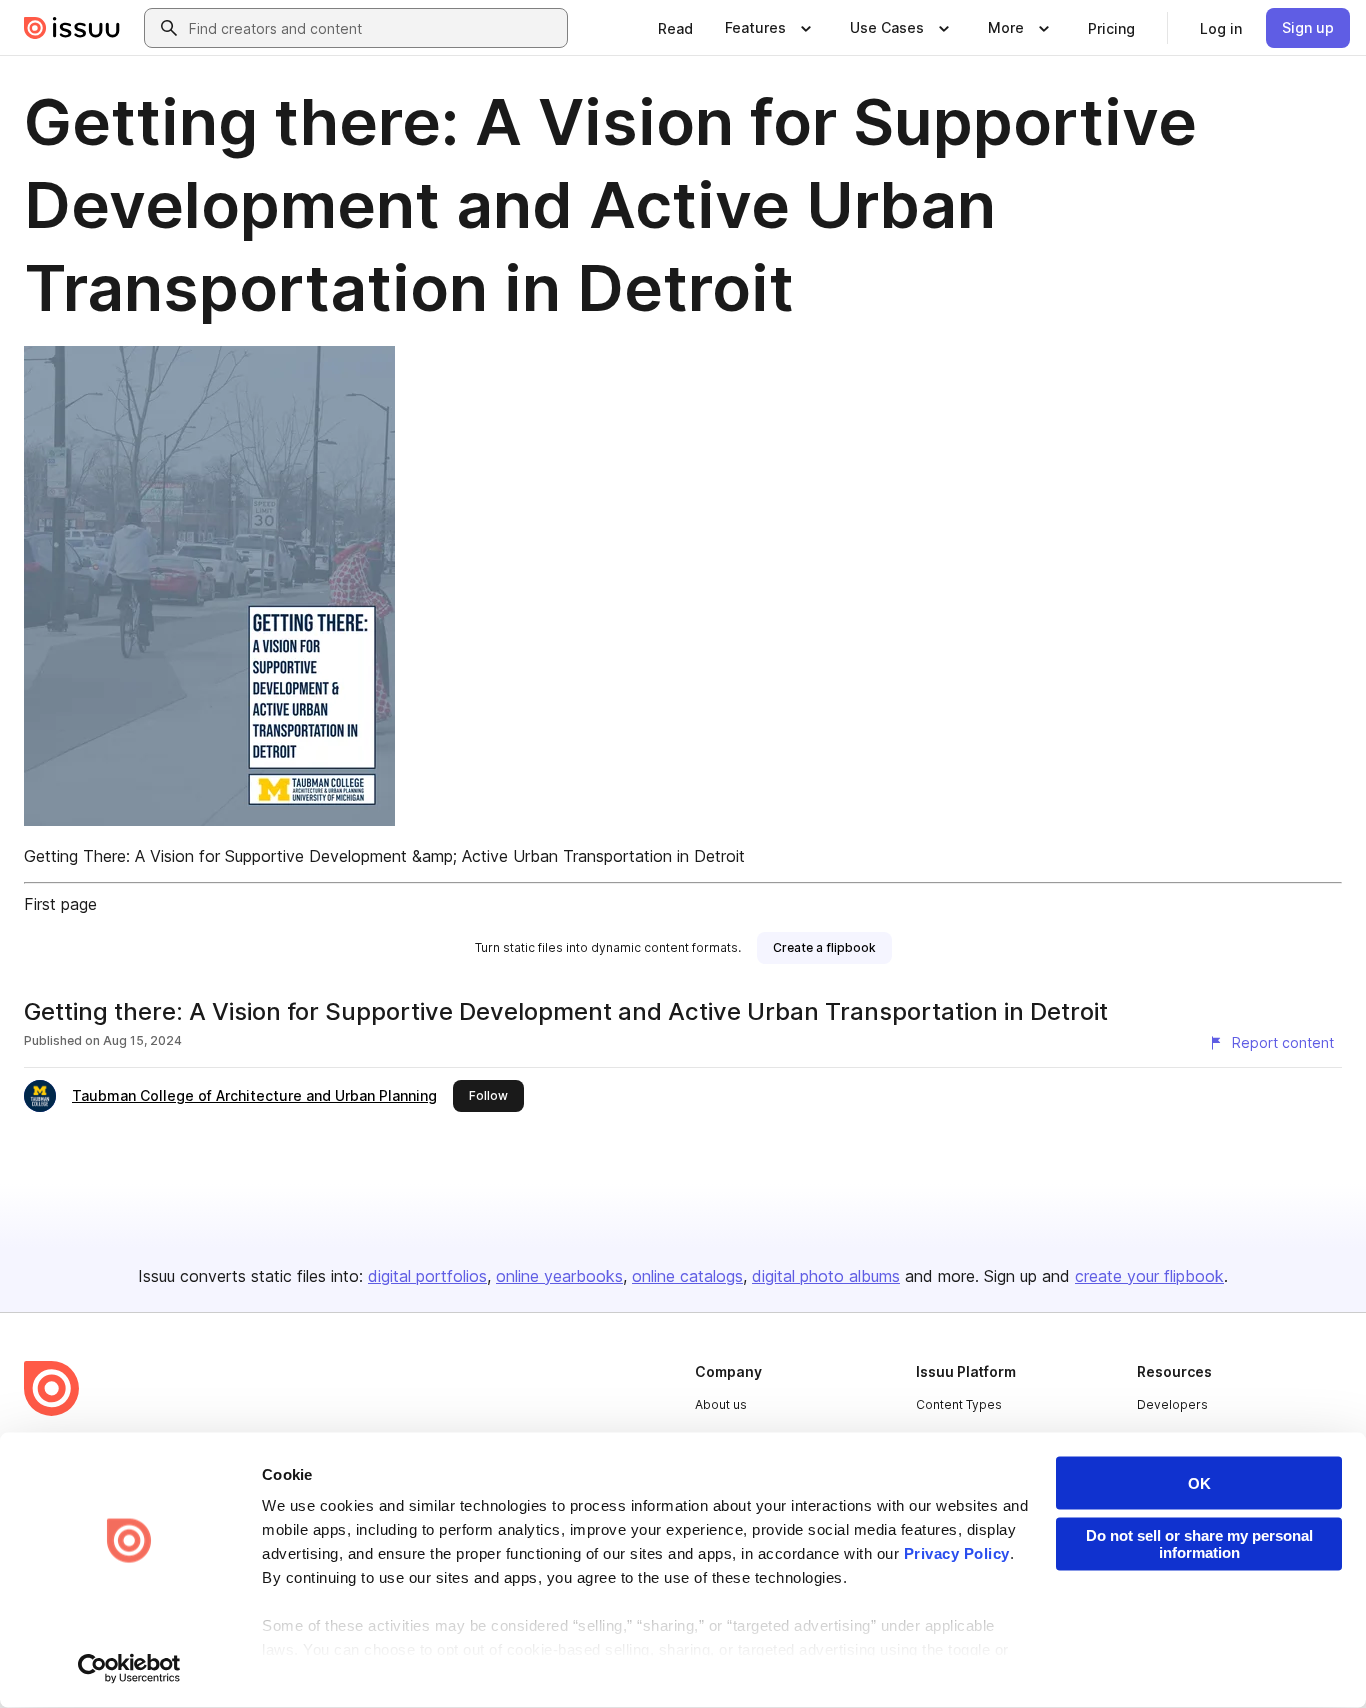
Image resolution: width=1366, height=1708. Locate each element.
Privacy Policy (957, 1553)
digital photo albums (826, 1276)
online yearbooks (559, 1276)
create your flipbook (1149, 1276)
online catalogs (687, 1276)
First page (60, 904)
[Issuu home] (72, 28)
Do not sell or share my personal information (1199, 1544)
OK (1199, 1483)
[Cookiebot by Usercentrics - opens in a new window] (129, 1669)
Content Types (959, 1404)
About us (721, 1404)
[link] (675, 28)
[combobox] (374, 28)
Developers (1172, 1404)
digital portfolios (427, 1276)
